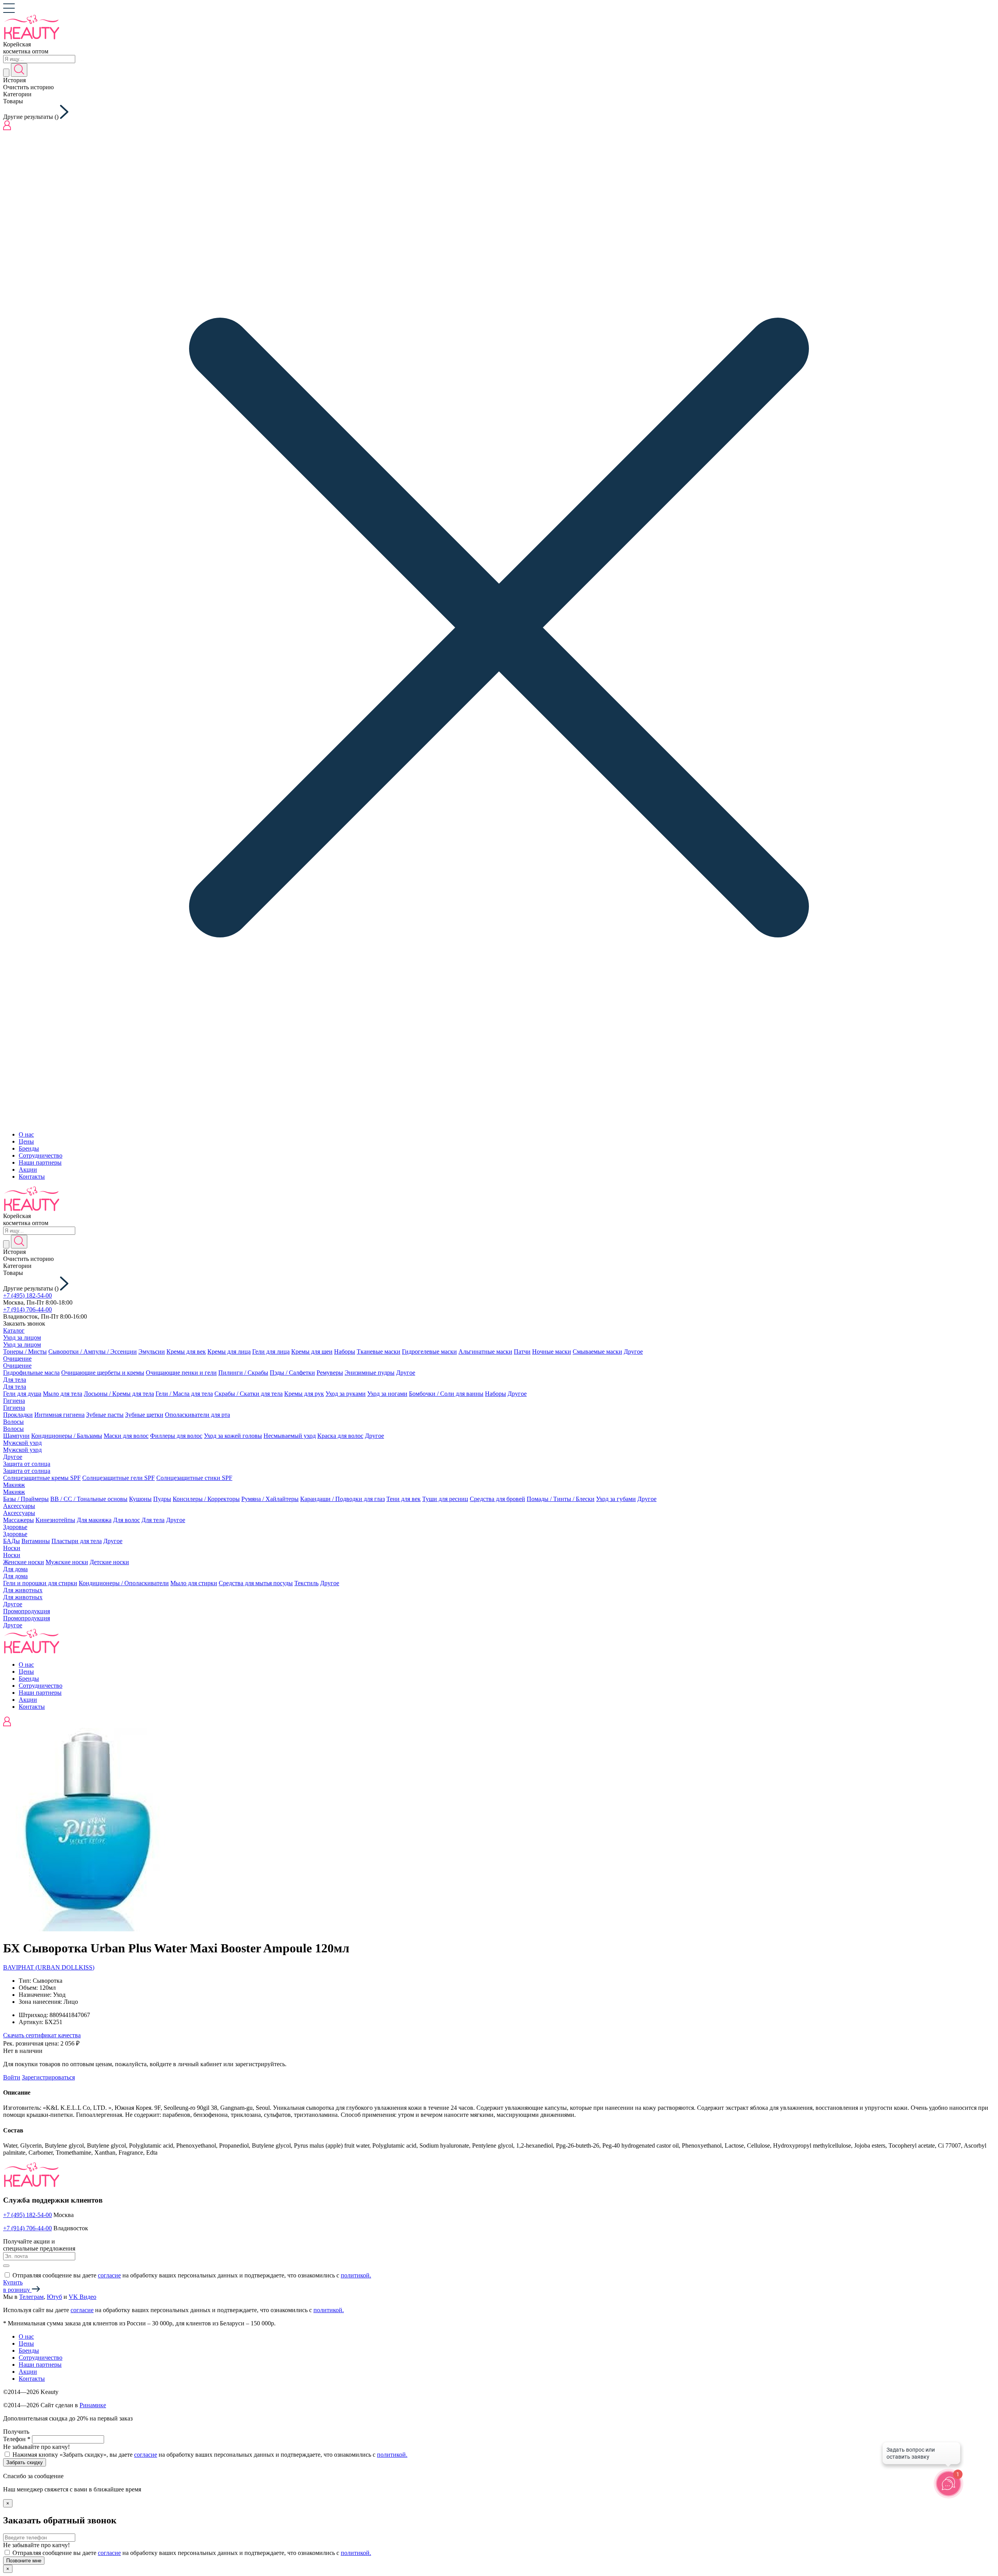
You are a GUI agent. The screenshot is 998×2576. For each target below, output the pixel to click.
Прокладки (18, 1415)
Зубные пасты (105, 1415)
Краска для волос (340, 1436)
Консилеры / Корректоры (206, 1499)
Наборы (345, 1352)
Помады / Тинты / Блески (561, 1499)
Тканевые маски (379, 1352)
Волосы (13, 1422)
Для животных (23, 1590)
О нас (26, 1134)
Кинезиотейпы (55, 1520)
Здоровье (15, 1527)
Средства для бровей (497, 1499)
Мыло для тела (63, 1394)
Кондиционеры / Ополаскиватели (124, 1583)
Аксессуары (19, 1506)
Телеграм (31, 2297)
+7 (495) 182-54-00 (27, 1295)
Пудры (162, 1499)
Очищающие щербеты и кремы (103, 1373)
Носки (12, 1548)
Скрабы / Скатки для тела (249, 1394)
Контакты (32, 1177)
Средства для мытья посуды (256, 1583)
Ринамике (93, 2405)
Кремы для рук (304, 1394)
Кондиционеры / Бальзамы (67, 1436)
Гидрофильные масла (31, 1373)
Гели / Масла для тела (184, 1394)
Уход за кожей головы (233, 1436)
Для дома (15, 1569)
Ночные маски (552, 1352)
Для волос (127, 1520)
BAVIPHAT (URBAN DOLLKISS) (49, 1967)
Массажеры (19, 1520)
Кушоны (140, 1499)
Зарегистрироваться (48, 2077)
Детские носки (109, 1562)
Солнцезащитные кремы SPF (42, 1478)
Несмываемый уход (290, 1436)
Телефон (17, 2439)
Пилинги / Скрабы (243, 1373)
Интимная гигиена (59, 1415)
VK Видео (82, 2297)
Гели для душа (22, 1394)
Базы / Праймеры (26, 1499)
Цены (26, 1141)
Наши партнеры (40, 1162)
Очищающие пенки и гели (181, 1373)
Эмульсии (152, 1352)
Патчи (522, 1352)
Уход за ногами (387, 1394)
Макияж (14, 1485)
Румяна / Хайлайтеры (270, 1499)
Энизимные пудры (370, 1373)
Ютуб (54, 2297)
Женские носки (24, 1562)
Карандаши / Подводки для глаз (342, 1499)
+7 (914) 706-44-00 (27, 1309)
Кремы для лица (229, 1352)
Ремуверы (330, 1373)
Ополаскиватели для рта (197, 1415)
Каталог (14, 1330)
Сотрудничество (41, 1155)
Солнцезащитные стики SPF (194, 1478)
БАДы (12, 1541)
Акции (28, 1170)
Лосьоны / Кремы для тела (119, 1394)
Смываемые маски (597, 1352)
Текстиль (306, 1583)
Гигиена (14, 1401)
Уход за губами (616, 1499)
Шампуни (16, 1436)
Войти (12, 2077)
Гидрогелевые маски (429, 1352)
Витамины (36, 1541)
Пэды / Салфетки (292, 1373)
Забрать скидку (25, 2462)
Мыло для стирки (194, 1583)
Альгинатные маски (485, 1352)
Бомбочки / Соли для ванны (446, 1394)
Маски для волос (126, 1436)
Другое (633, 1352)
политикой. (356, 2275)
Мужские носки (67, 1562)
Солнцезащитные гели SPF (119, 1478)
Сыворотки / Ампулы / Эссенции (93, 1352)
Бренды (29, 1148)
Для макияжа (94, 1520)
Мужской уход (22, 1443)
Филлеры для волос (176, 1436)
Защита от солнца (27, 1464)
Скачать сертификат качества (42, 2035)
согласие (109, 2275)
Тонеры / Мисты (25, 1352)
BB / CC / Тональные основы (89, 1499)
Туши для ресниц (445, 1499)
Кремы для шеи (312, 1352)
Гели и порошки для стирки (40, 1583)
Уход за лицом (22, 1338)
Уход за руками (346, 1394)
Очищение (17, 1359)
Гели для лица (271, 1352)
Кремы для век (186, 1352)
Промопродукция (27, 1611)
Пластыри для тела (77, 1541)
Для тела (15, 1380)
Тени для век (403, 1499)
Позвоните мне (24, 2561)
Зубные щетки (144, 1415)
